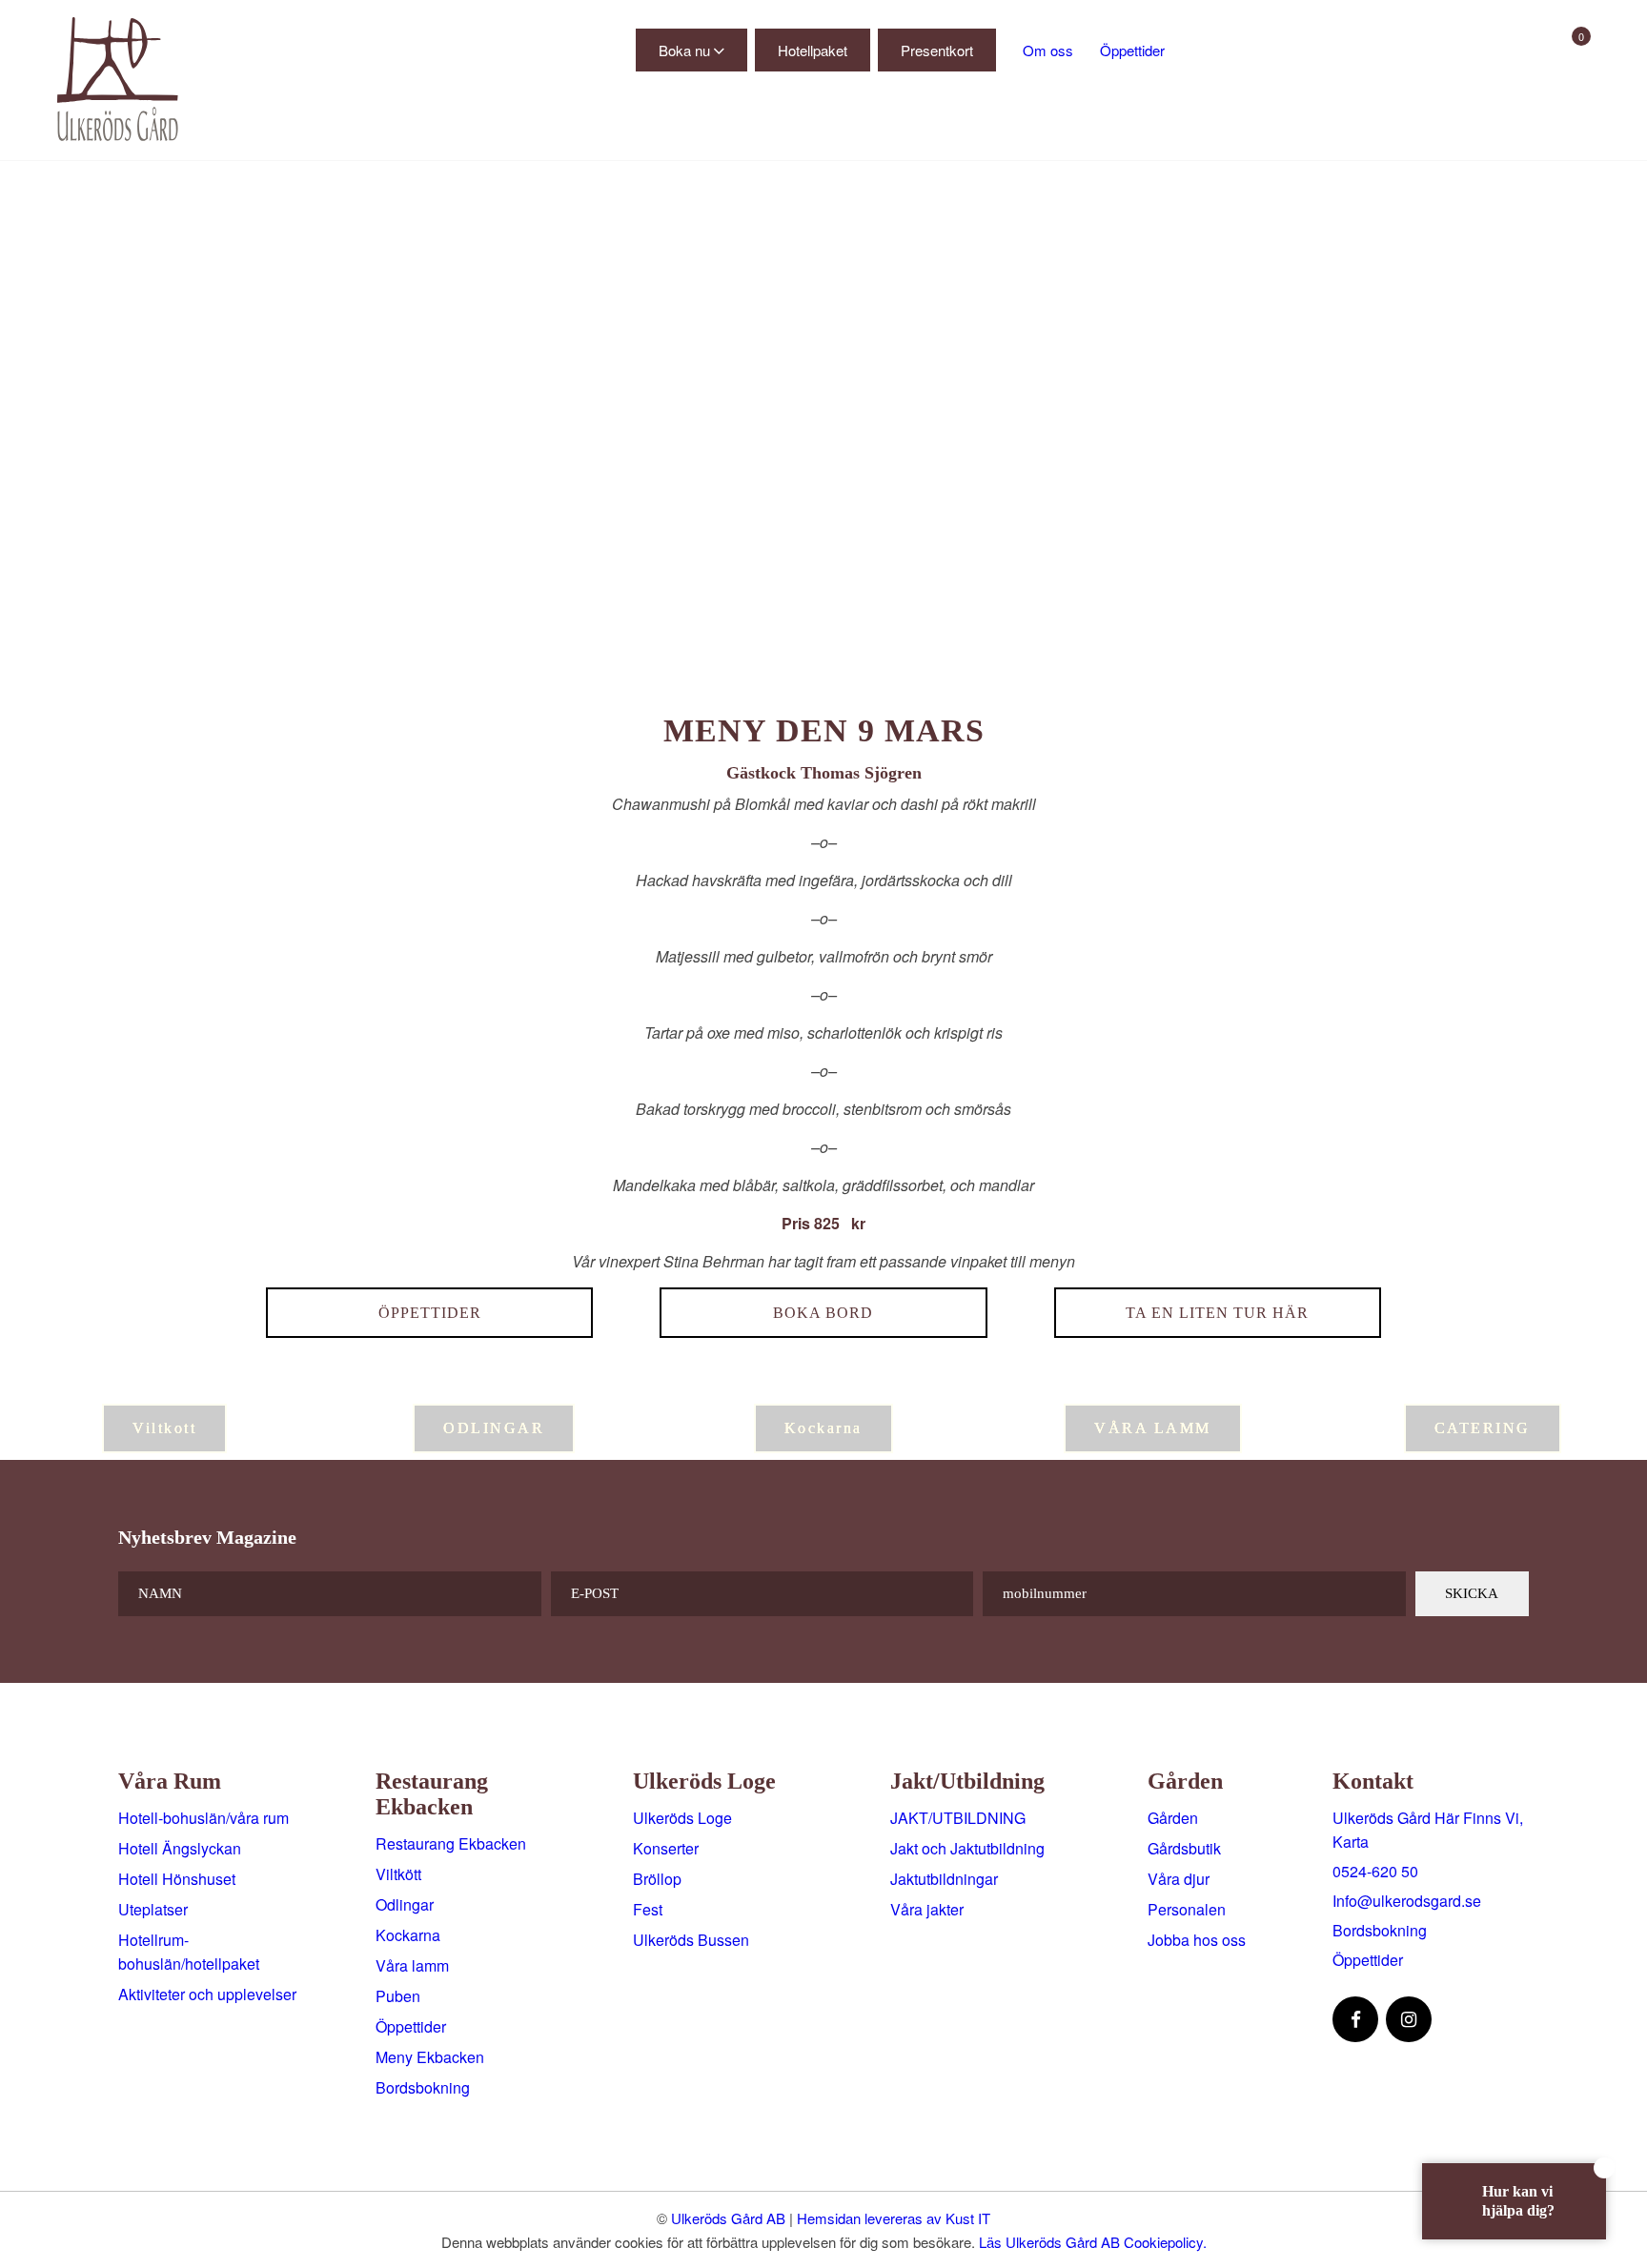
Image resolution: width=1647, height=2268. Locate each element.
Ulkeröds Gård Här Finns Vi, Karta (1428, 1830)
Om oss (1048, 50)
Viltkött (398, 1874)
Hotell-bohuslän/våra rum (203, 1818)
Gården (1173, 1818)
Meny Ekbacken (430, 2057)
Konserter (666, 1848)
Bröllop (657, 1879)
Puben (398, 1996)
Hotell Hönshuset (177, 1879)
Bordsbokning (423, 2087)
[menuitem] (298, 131)
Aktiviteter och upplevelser (207, 1994)
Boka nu (684, 50)
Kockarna (408, 1935)
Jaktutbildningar (944, 1879)
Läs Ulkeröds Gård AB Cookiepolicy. (1093, 2242)
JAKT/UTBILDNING (958, 1818)
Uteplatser (153, 1909)
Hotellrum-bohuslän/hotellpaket (189, 1952)
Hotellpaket (813, 50)
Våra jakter (927, 1909)
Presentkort (937, 50)
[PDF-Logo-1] (134, 79)
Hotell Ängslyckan (180, 1848)
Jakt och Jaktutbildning (967, 1848)
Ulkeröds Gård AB (728, 2218)
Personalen (1187, 1909)
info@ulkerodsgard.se (1407, 1901)
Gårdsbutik (1184, 1848)
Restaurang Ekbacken (451, 1843)
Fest (648, 1909)
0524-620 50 (1375, 1871)
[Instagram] (1409, 2019)
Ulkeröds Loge (682, 1818)
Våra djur (1179, 1879)
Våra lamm (412, 1965)
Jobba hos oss (1197, 1940)
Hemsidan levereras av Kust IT (894, 2218)
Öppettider (1132, 50)
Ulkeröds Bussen (691, 1940)
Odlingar (405, 1904)
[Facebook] (1355, 2019)
